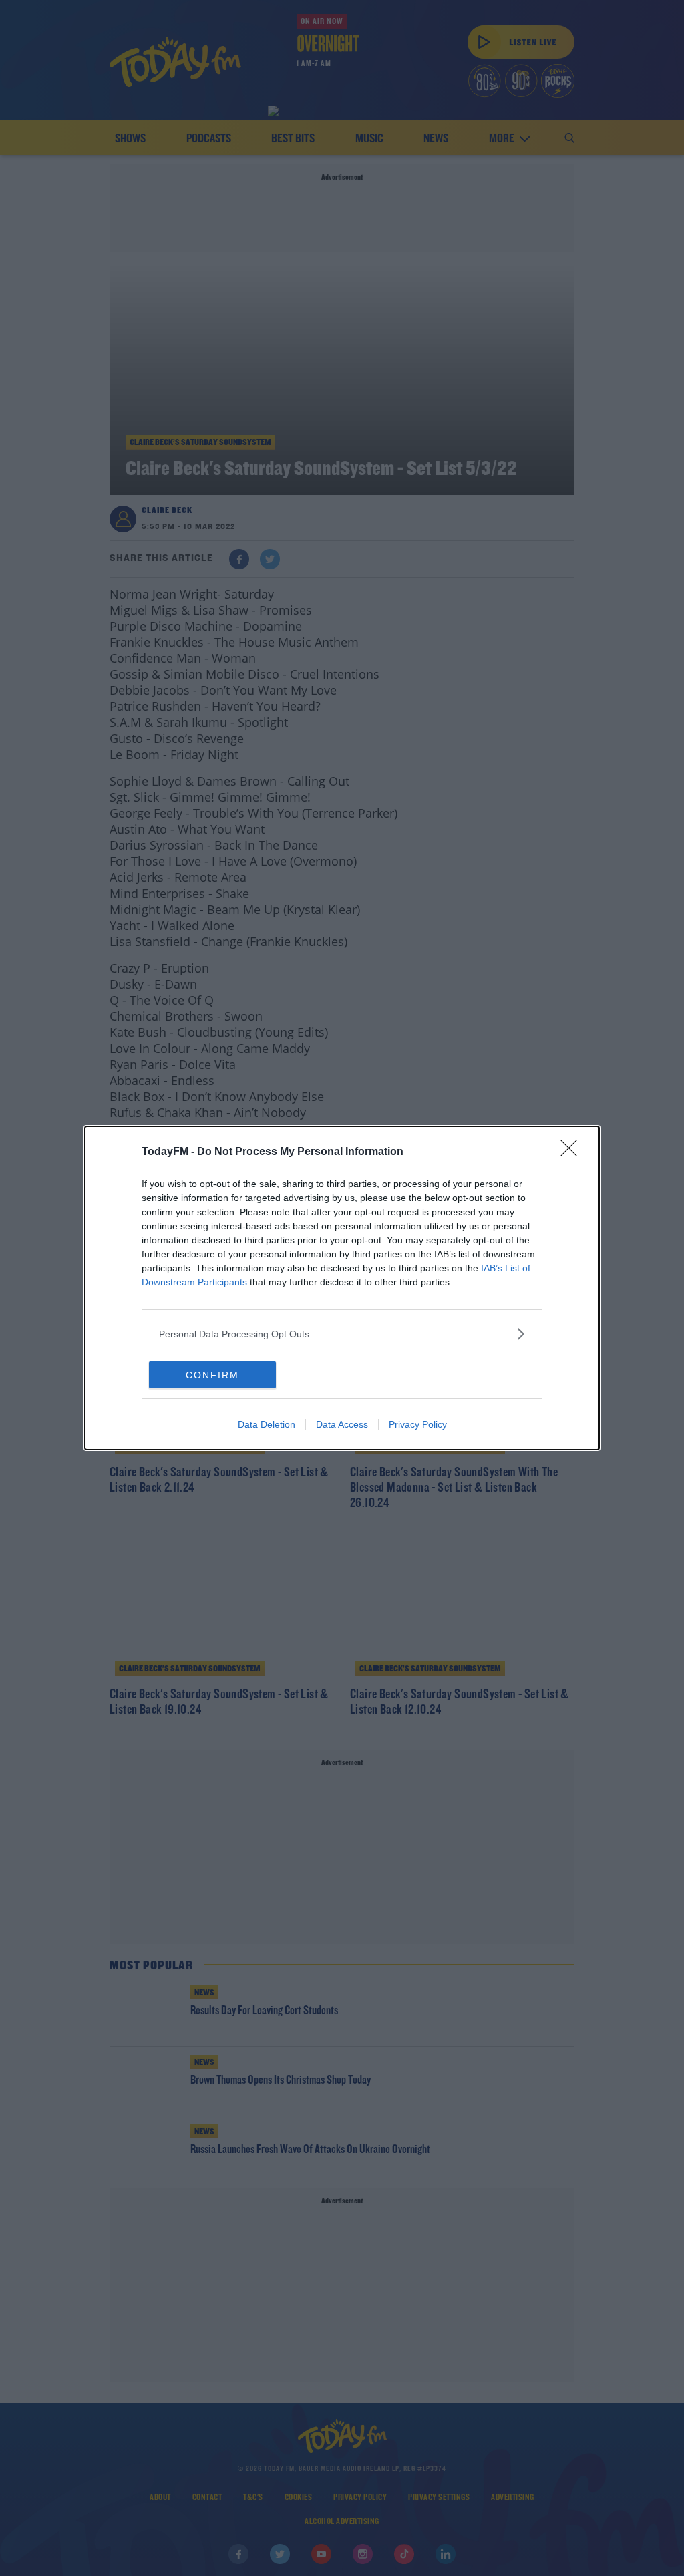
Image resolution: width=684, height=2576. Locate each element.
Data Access (342, 1424)
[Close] (573, 1152)
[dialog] (342, 1288)
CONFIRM (212, 1375)
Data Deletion (267, 1424)
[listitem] (342, 1334)
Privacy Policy (418, 1424)
